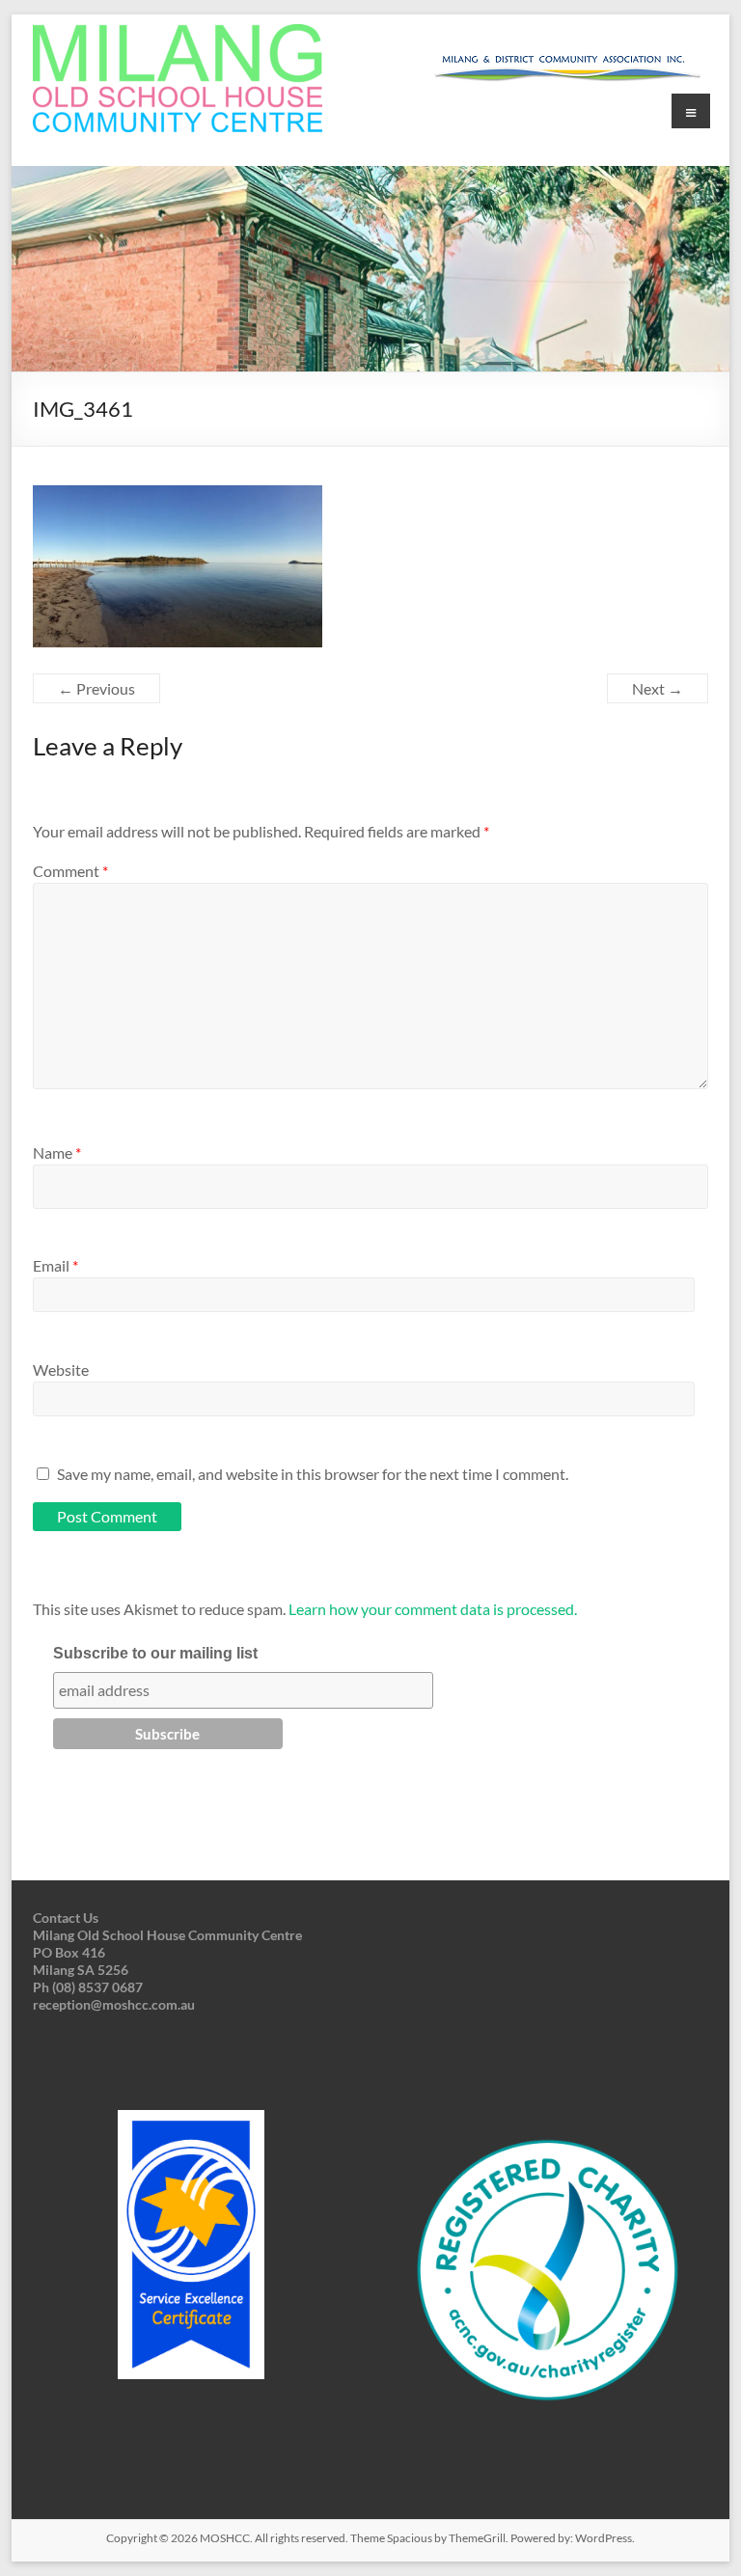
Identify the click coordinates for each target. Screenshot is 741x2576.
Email (55, 1265)
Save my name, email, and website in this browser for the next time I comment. (313, 1474)
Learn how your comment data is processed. (433, 1609)
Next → (658, 688)
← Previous (96, 688)
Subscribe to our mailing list (155, 1653)
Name (57, 1152)
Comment (70, 871)
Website (61, 1370)
